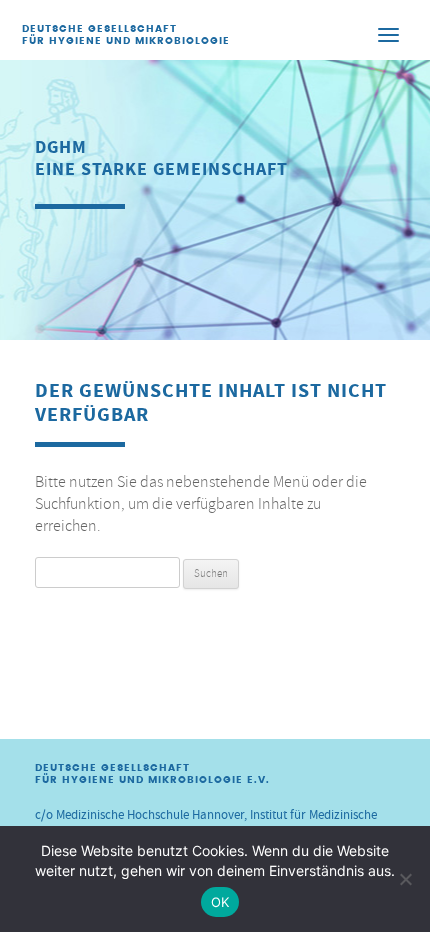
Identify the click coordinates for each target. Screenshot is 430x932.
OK (220, 902)
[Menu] (389, 34)
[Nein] (405, 879)
